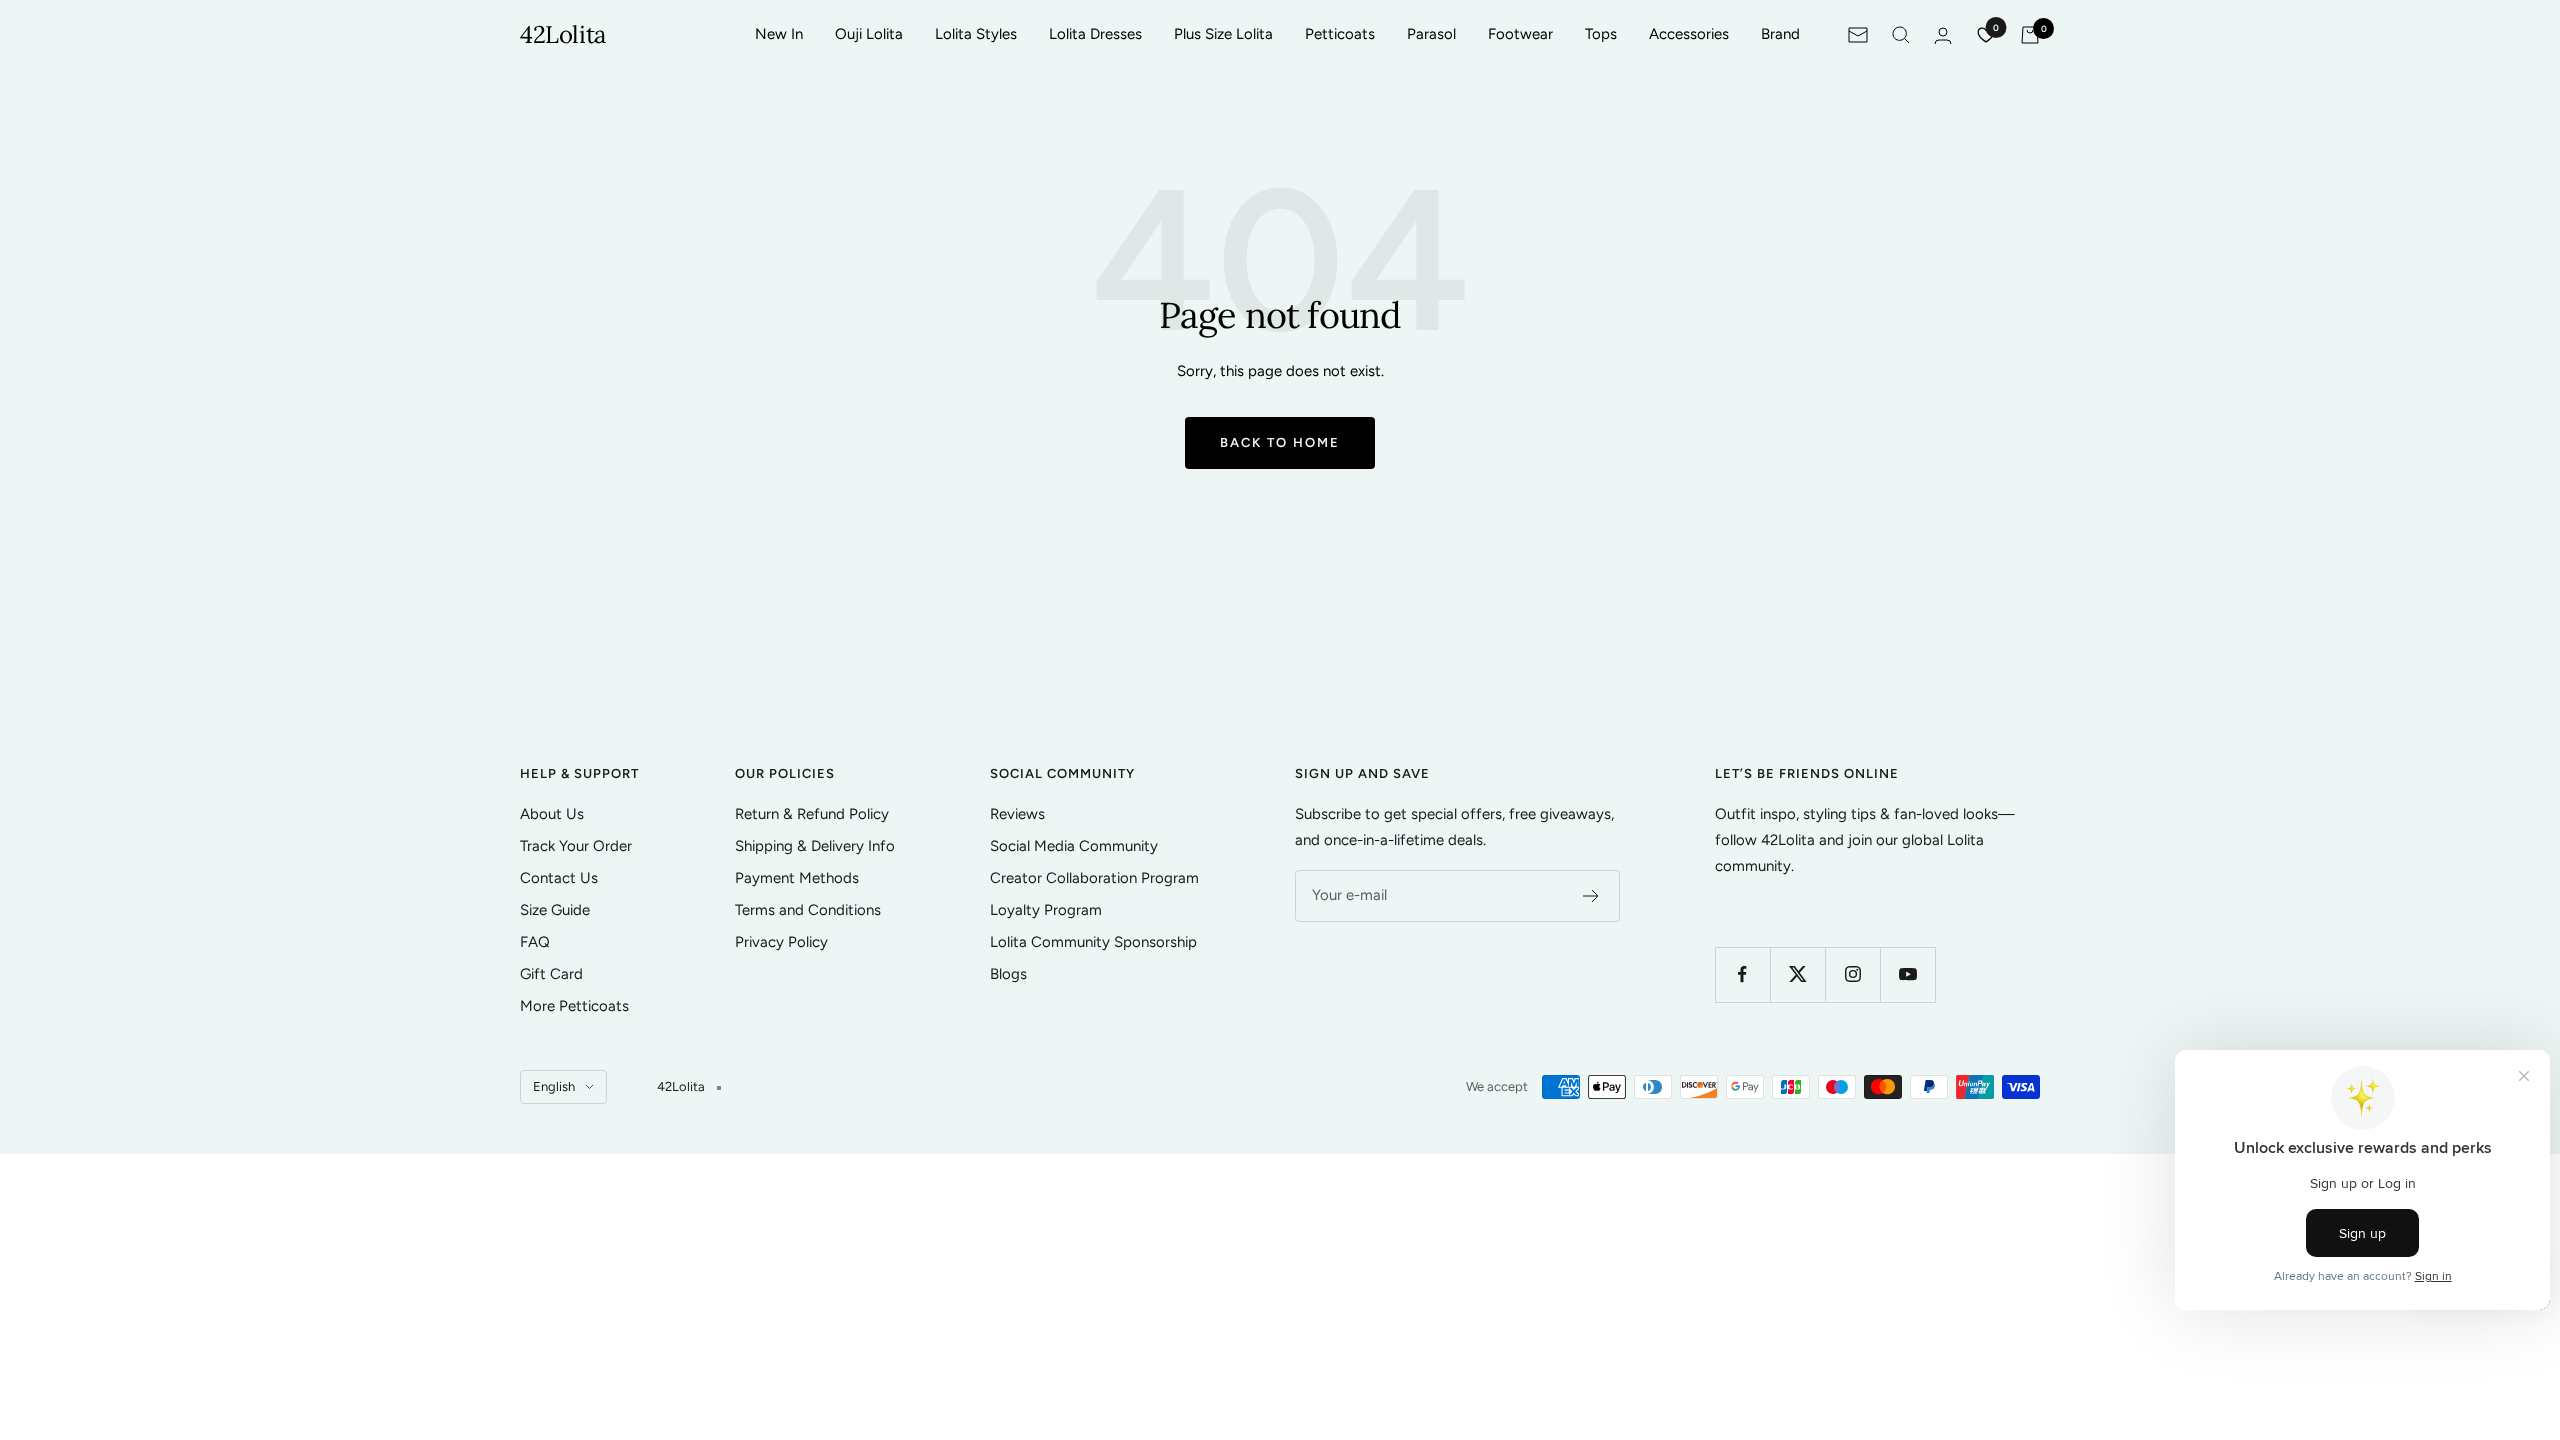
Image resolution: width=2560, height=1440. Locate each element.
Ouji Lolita (869, 34)
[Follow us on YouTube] (1907, 974)
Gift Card (551, 974)
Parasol (1431, 34)
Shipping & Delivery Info (815, 846)
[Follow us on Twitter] (1797, 974)
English (554, 1086)
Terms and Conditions (808, 910)
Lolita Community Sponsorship (1093, 942)
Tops (1601, 34)
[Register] (1591, 896)
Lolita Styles (976, 34)
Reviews (1017, 814)
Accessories (1689, 34)
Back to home (1280, 442)
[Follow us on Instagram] (1852, 974)
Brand (1780, 34)
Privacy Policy (781, 942)
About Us (552, 814)
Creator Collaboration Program (1094, 878)
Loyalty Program (1046, 910)
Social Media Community (1074, 846)
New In (779, 34)
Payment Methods (797, 878)
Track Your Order (576, 846)
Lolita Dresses (1095, 34)
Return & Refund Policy (812, 814)
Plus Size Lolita (1223, 34)
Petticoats (1340, 34)
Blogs (1008, 974)
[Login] (1943, 35)
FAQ (535, 942)
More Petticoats (574, 1006)
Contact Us (559, 878)
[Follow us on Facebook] (1742, 974)
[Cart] (2030, 35)
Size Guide (555, 910)
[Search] (1901, 35)
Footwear (1520, 34)
